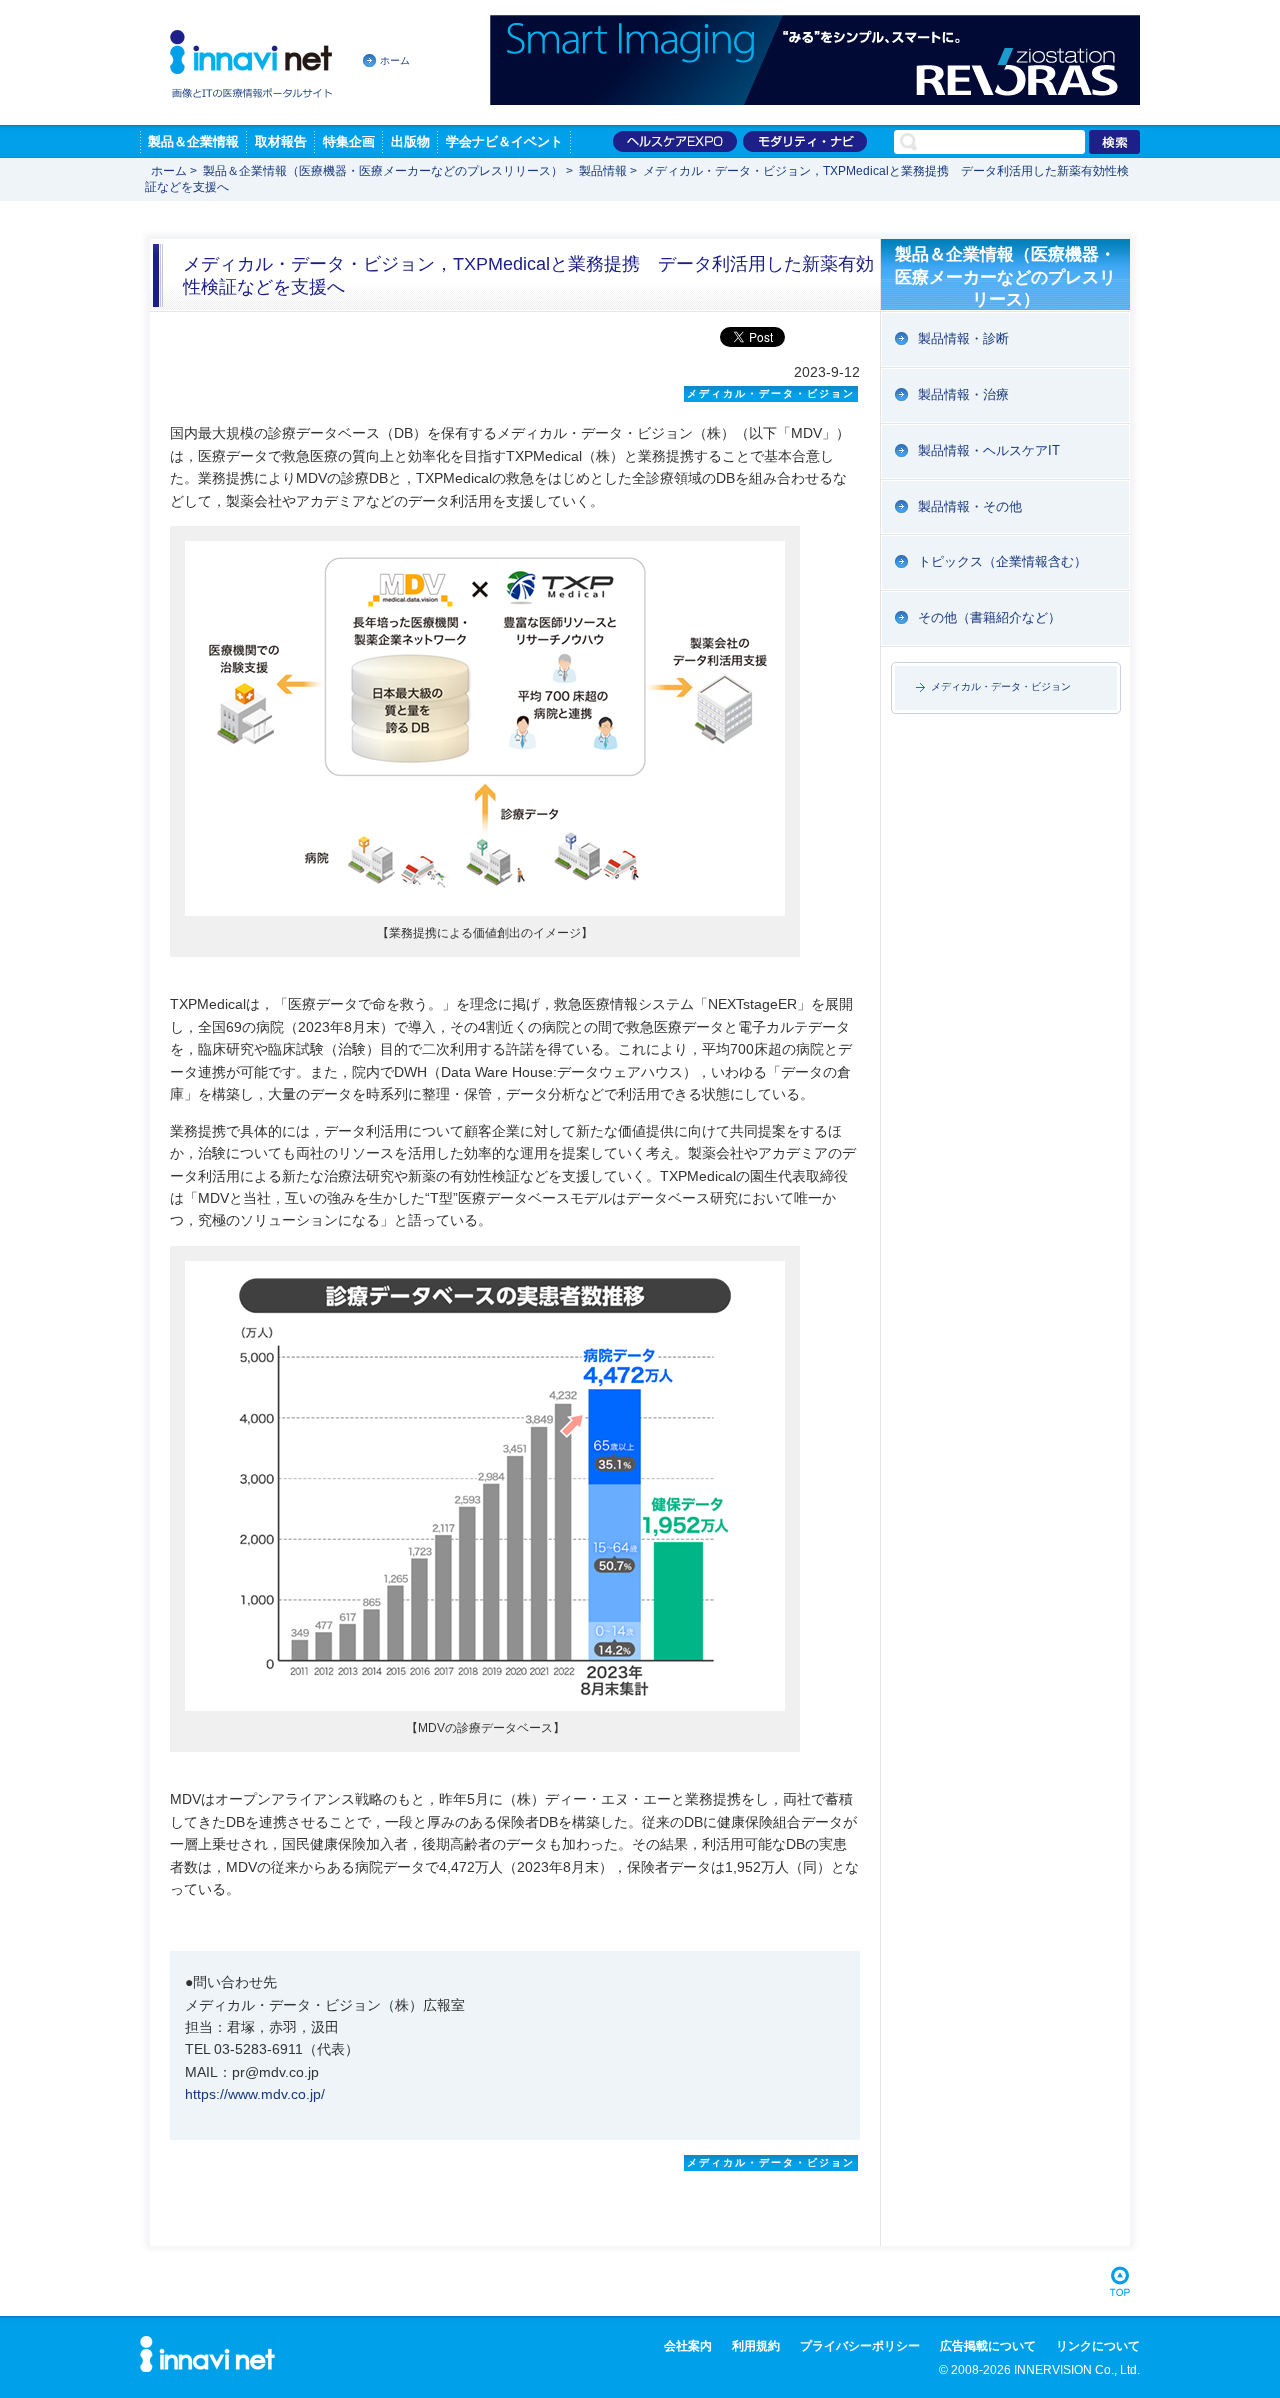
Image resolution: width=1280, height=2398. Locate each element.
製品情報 (603, 171)
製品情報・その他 (970, 506)
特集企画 (349, 141)
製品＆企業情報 (193, 141)
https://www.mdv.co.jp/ (255, 2094)
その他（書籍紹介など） (989, 617)
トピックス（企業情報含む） (1002, 561)
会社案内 (688, 2346)
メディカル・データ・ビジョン (1001, 686)
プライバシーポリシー (860, 2346)
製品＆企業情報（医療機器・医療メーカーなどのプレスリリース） (383, 171)
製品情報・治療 (963, 394)
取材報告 (281, 141)
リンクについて (1098, 2346)
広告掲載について (988, 2346)
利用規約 (756, 2346)
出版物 (410, 141)
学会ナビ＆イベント (504, 141)
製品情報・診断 (963, 338)
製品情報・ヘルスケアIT (989, 450)
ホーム (395, 60)
